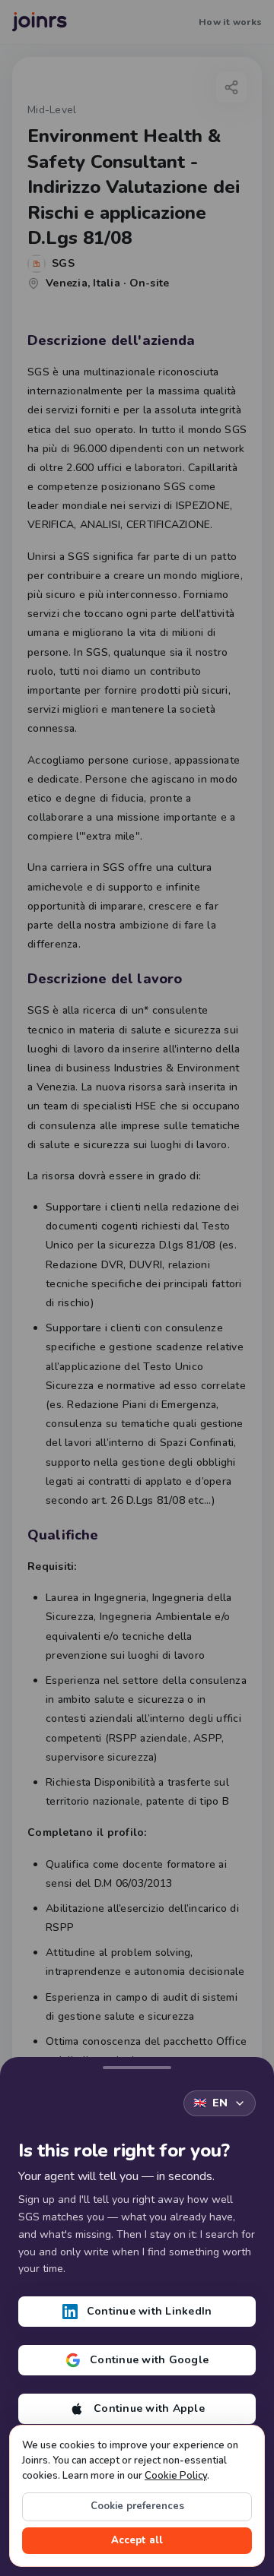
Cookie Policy (176, 2476)
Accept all (137, 2540)
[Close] (137, 2065)
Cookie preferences (137, 2506)
